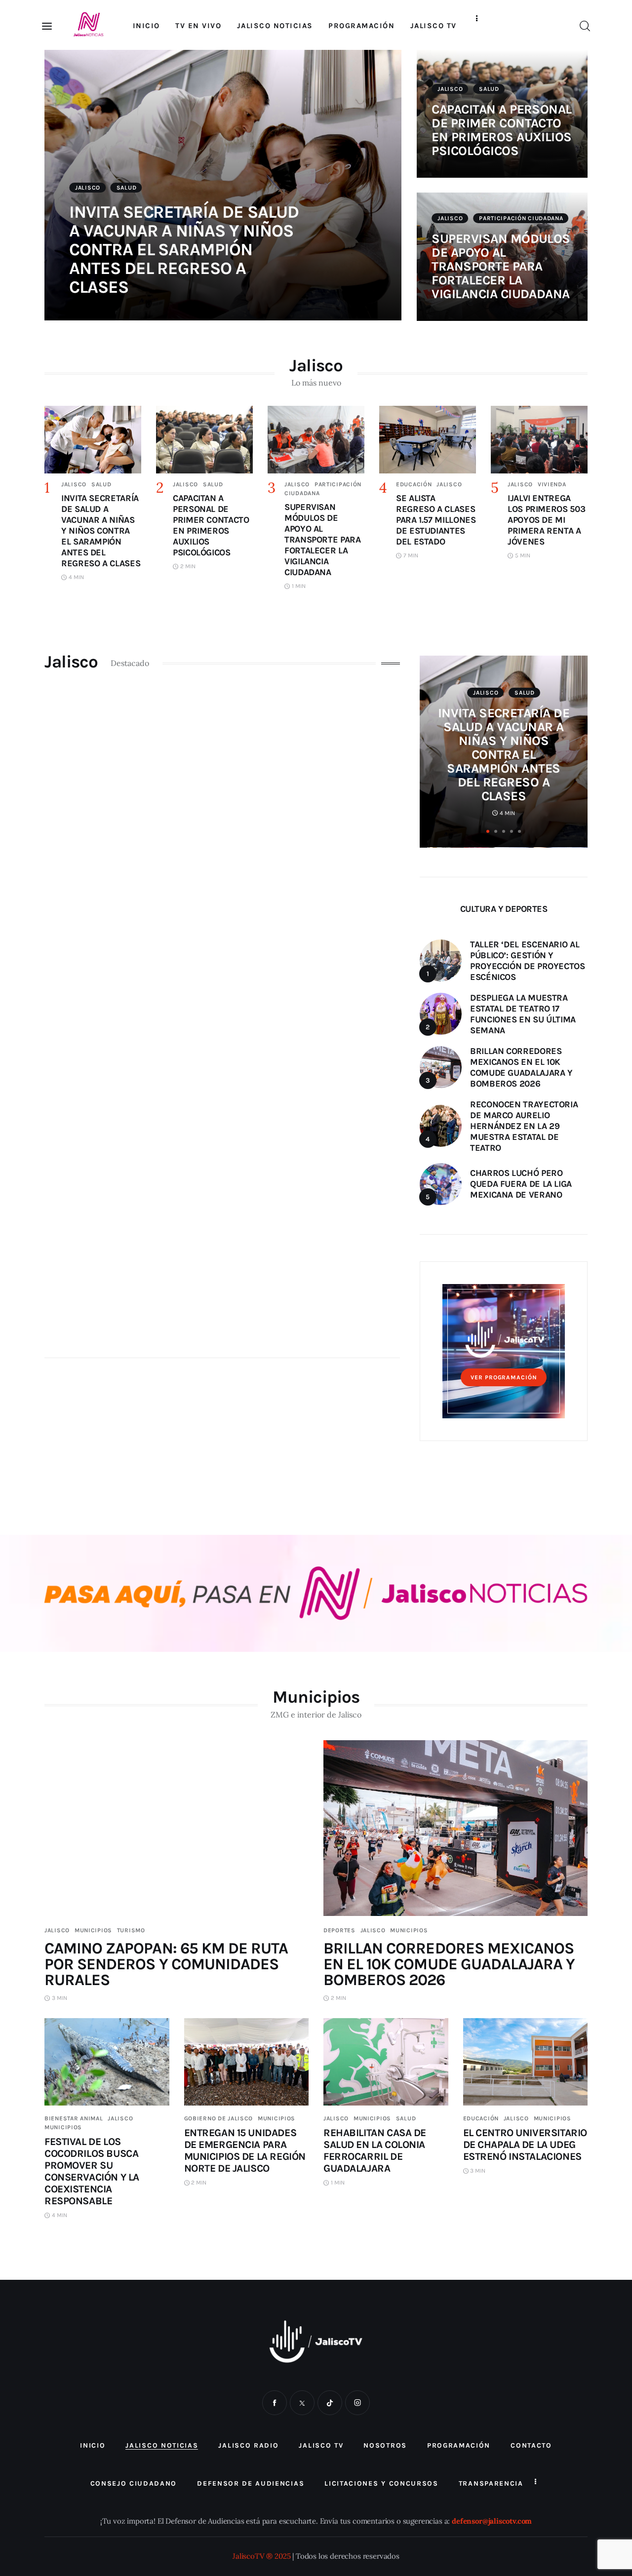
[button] (488, 832)
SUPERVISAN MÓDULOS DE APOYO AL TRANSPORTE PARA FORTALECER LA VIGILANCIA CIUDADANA (501, 266)
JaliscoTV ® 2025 (261, 2556)
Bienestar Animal (74, 2118)
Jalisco (88, 188)
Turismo (131, 1930)
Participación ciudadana (521, 218)
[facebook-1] (275, 2403)
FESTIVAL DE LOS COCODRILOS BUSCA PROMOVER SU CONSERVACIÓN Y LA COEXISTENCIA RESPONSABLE (92, 2171)
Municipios (93, 1930)
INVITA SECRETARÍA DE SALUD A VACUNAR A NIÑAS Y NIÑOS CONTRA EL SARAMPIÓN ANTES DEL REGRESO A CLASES (184, 250)
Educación (414, 484)
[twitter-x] (302, 2403)
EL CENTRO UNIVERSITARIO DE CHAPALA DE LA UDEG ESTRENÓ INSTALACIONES (525, 2145)
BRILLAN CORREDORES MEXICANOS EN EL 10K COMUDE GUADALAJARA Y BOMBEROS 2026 (449, 1964)
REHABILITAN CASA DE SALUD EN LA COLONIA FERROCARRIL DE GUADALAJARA (375, 2150)
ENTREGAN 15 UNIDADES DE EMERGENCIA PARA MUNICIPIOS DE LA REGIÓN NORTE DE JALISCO (245, 2150)
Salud (127, 188)
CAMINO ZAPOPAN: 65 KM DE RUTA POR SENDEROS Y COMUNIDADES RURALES (166, 1964)
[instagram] (357, 2403)
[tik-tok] (330, 2403)
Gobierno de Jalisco (219, 2118)
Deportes (339, 1930)
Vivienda (552, 484)
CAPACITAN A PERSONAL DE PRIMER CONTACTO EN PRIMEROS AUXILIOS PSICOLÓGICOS (502, 130)
